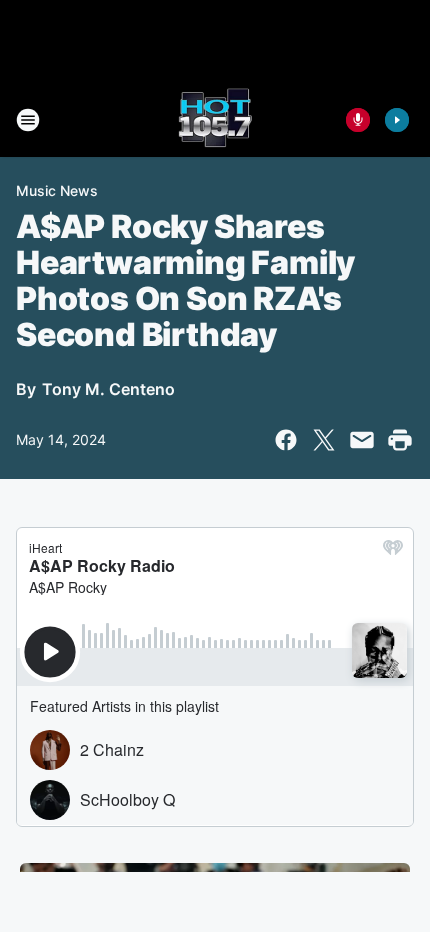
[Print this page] (400, 440)
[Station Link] (215, 120)
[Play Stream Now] (397, 120)
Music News (57, 190)
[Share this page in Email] (362, 440)
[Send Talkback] (358, 120)
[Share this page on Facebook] (286, 440)
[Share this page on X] (324, 440)
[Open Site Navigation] (28, 120)
